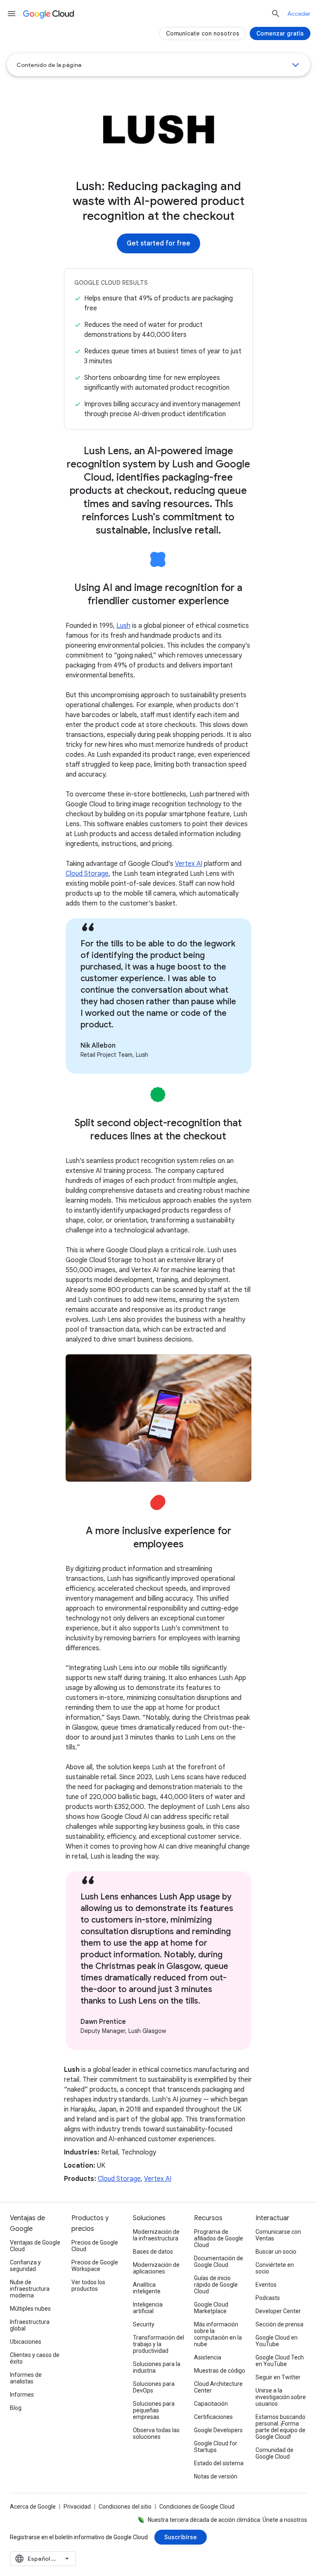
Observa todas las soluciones (156, 2433)
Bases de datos (153, 2252)
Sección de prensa (279, 2324)
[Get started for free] (158, 243)
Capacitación (211, 2404)
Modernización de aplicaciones (156, 2268)
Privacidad (77, 2507)
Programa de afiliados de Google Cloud (219, 2238)
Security (144, 2324)
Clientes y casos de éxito (35, 2358)
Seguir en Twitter (278, 2377)
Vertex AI (189, 864)
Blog (16, 2408)
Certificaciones (213, 2417)
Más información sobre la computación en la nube (218, 2334)
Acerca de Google (33, 2507)
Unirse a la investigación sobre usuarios (281, 2397)
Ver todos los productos (88, 2285)
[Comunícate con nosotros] (203, 33)
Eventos (266, 2285)
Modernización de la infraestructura (156, 2235)
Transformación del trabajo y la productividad (158, 2344)
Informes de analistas (26, 2378)
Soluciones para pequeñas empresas (154, 2410)
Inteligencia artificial (148, 2308)
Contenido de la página (49, 65)
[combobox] (43, 2559)
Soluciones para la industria (157, 2367)
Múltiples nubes (30, 2309)
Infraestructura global (30, 2325)
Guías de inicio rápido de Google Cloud (216, 2285)
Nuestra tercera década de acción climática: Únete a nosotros (227, 2520)
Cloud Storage (87, 874)
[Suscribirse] (181, 2537)
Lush (123, 626)
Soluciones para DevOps (154, 2387)
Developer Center (278, 2311)
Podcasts (268, 2298)
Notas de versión (216, 2476)
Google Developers (218, 2430)
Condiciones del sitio (125, 2507)
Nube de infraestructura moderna (30, 2289)
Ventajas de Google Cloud (35, 2246)
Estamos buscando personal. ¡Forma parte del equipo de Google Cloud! (280, 2427)
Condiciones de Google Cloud (197, 2507)
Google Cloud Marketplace (211, 2308)
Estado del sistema (219, 2463)
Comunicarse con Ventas (278, 2235)
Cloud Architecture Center (218, 2387)
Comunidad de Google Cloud (274, 2453)
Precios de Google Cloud (95, 2246)
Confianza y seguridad (25, 2266)
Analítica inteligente (147, 2288)
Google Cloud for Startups (216, 2447)
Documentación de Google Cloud (219, 2261)
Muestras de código (220, 2371)
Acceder (299, 14)
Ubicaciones (26, 2342)
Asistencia (208, 2357)
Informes (22, 2395)
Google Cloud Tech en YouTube (280, 2361)
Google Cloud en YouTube (277, 2341)
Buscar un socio (276, 2252)
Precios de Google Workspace (95, 2266)
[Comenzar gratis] (280, 33)
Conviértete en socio (275, 2268)
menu (12, 14)
